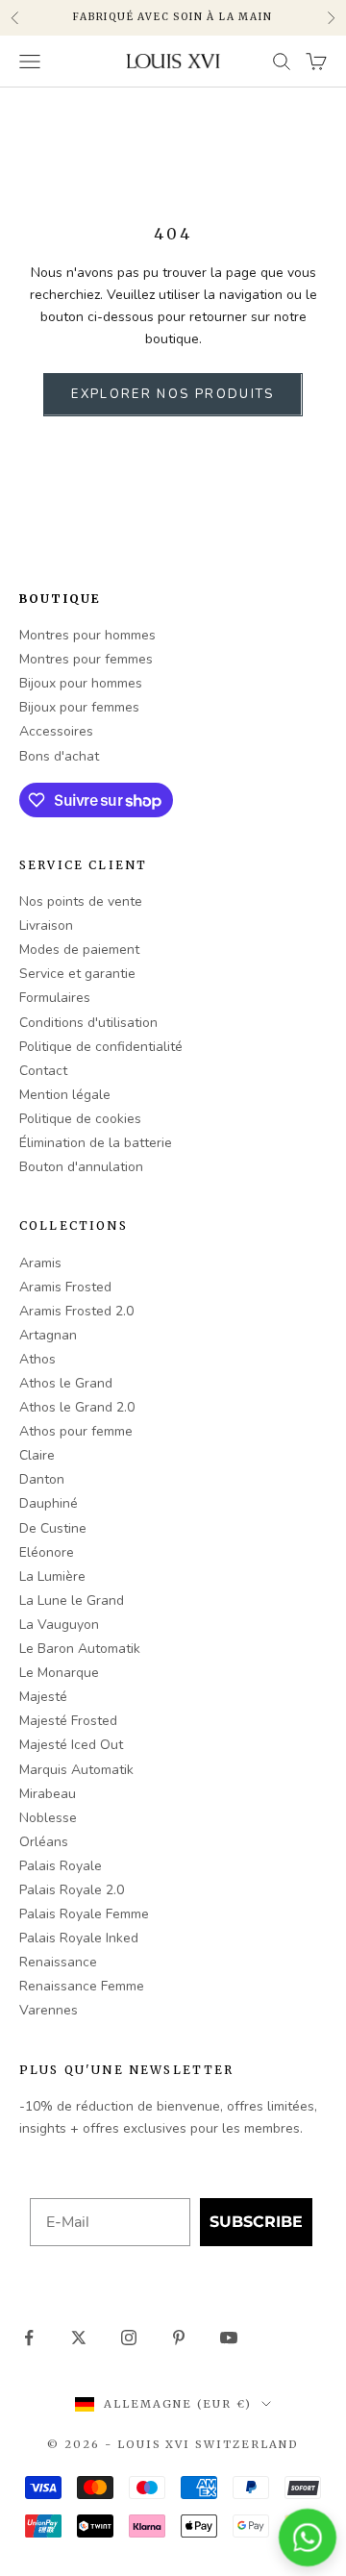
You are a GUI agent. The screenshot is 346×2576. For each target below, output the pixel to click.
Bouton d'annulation (81, 1167)
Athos (37, 1359)
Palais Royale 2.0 (72, 1890)
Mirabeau (48, 1794)
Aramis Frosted (65, 1287)
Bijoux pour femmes (79, 707)
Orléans (44, 1842)
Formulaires (55, 998)
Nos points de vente (81, 901)
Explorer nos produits (173, 394)
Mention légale (65, 1095)
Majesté (43, 1697)
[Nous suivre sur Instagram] (129, 2338)
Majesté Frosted (68, 1721)
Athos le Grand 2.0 (77, 1407)
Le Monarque (59, 1673)
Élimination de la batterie (96, 1143)
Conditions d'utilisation (88, 1023)
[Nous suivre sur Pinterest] (179, 2338)
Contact (43, 1071)
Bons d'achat (59, 756)
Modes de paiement (79, 950)
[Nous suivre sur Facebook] (29, 2338)
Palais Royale (61, 1866)
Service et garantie (77, 974)
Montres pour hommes (87, 635)
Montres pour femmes (86, 659)
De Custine (53, 1528)
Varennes (49, 2010)
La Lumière (52, 1576)
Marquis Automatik (76, 1770)
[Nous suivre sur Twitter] (79, 2338)
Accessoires (56, 731)
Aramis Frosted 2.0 (76, 1311)
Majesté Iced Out (71, 1745)
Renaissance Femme (82, 1986)
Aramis (40, 1263)
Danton (42, 1479)
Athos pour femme (76, 1431)
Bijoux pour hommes (81, 683)
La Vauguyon (59, 1625)
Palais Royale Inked (79, 1938)
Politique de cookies (80, 1119)
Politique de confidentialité (101, 1047)
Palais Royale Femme (84, 1914)
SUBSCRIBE (256, 2222)
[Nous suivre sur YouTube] (229, 2338)
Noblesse (48, 1818)
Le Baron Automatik (80, 1649)
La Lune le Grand (72, 1601)
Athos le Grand (66, 1383)
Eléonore (47, 1552)
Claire (37, 1455)
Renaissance (58, 1962)
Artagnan (48, 1335)
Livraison (46, 925)
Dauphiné (49, 1503)
